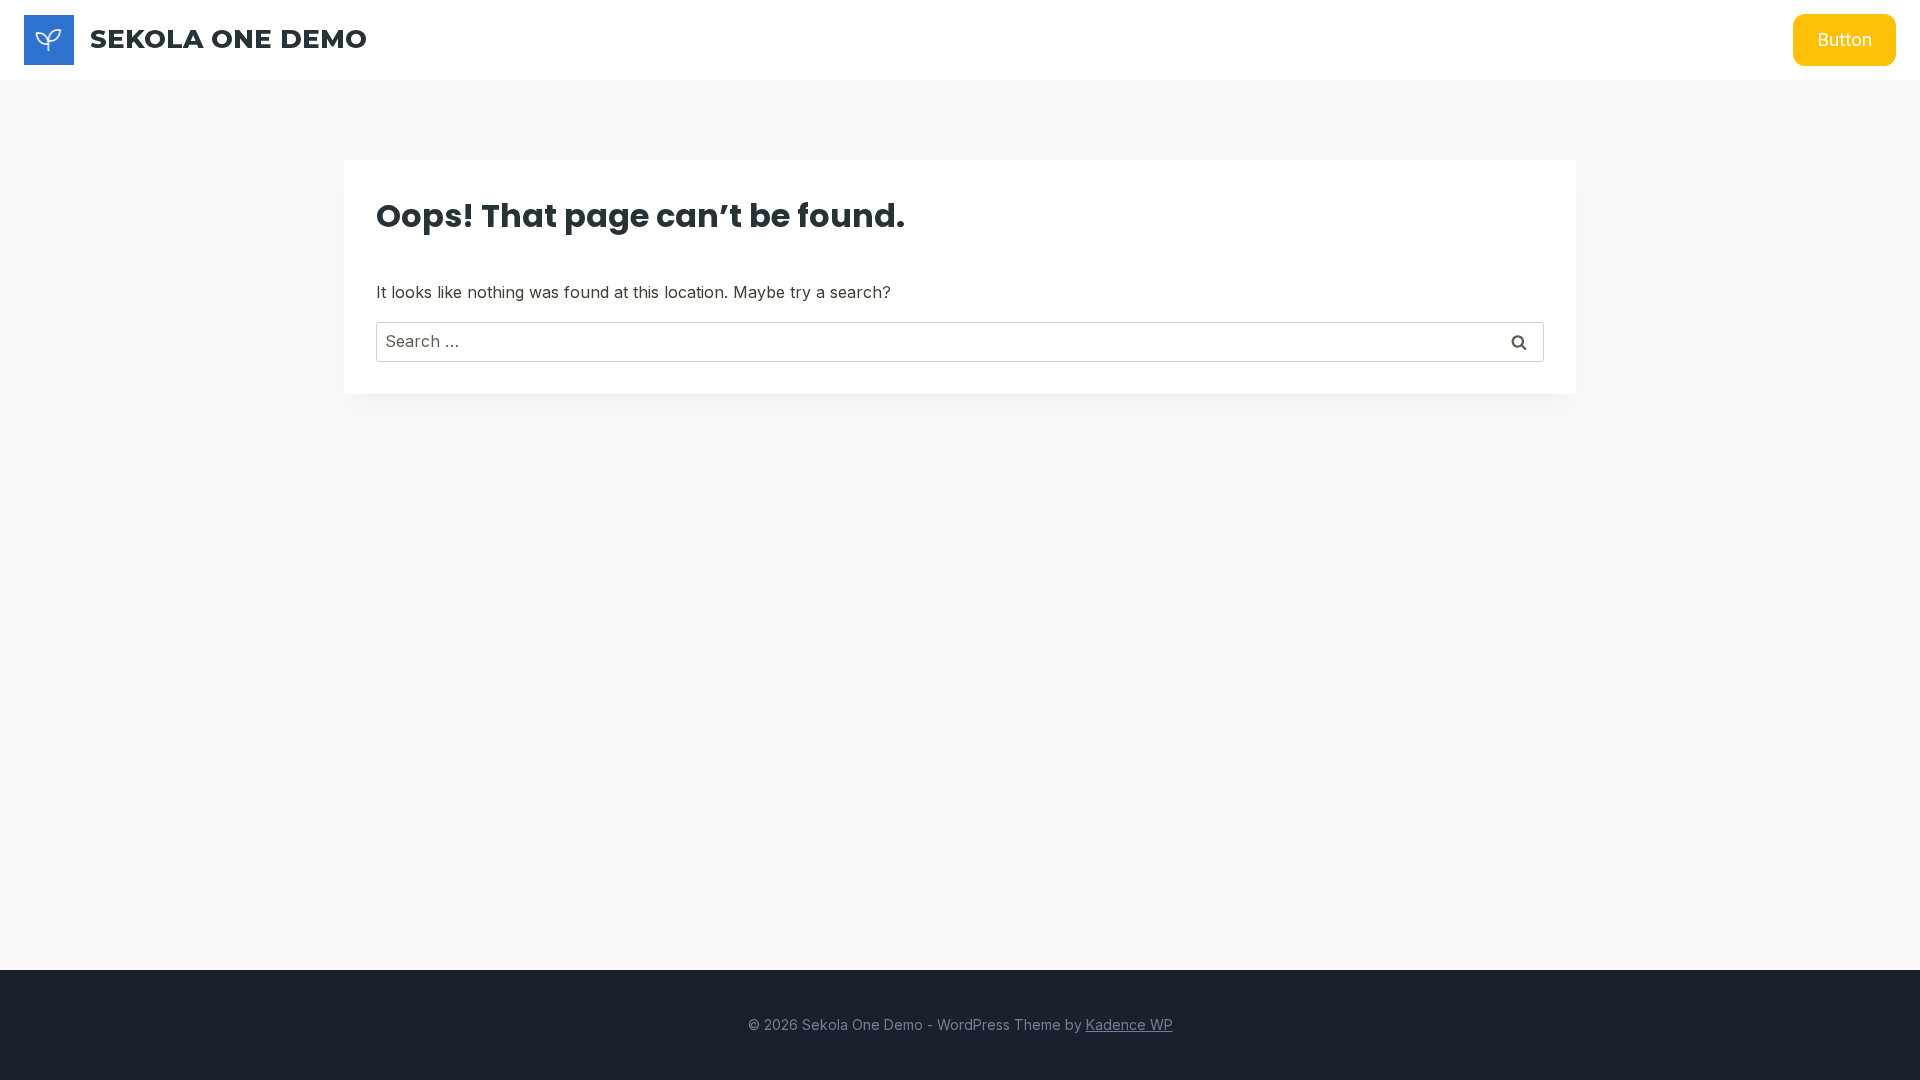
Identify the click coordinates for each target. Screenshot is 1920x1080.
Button (1844, 39)
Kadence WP (1129, 1024)
